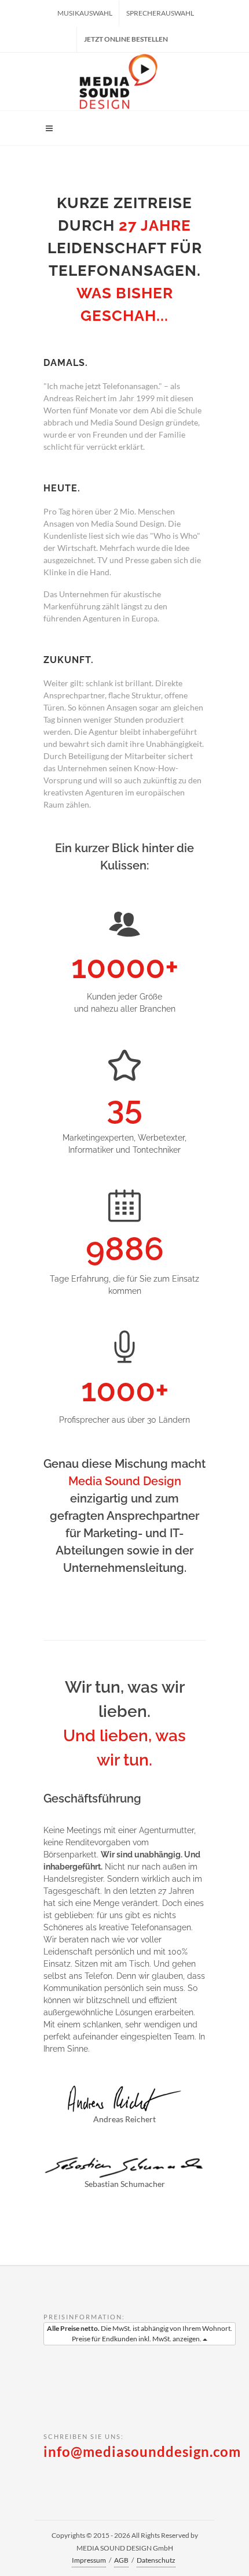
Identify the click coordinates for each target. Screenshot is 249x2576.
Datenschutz (156, 2560)
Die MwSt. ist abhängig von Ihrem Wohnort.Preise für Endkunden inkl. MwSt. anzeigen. (140, 2333)
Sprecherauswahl (160, 13)
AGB (121, 2560)
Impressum (89, 2560)
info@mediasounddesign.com (142, 2451)
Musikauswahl (85, 13)
